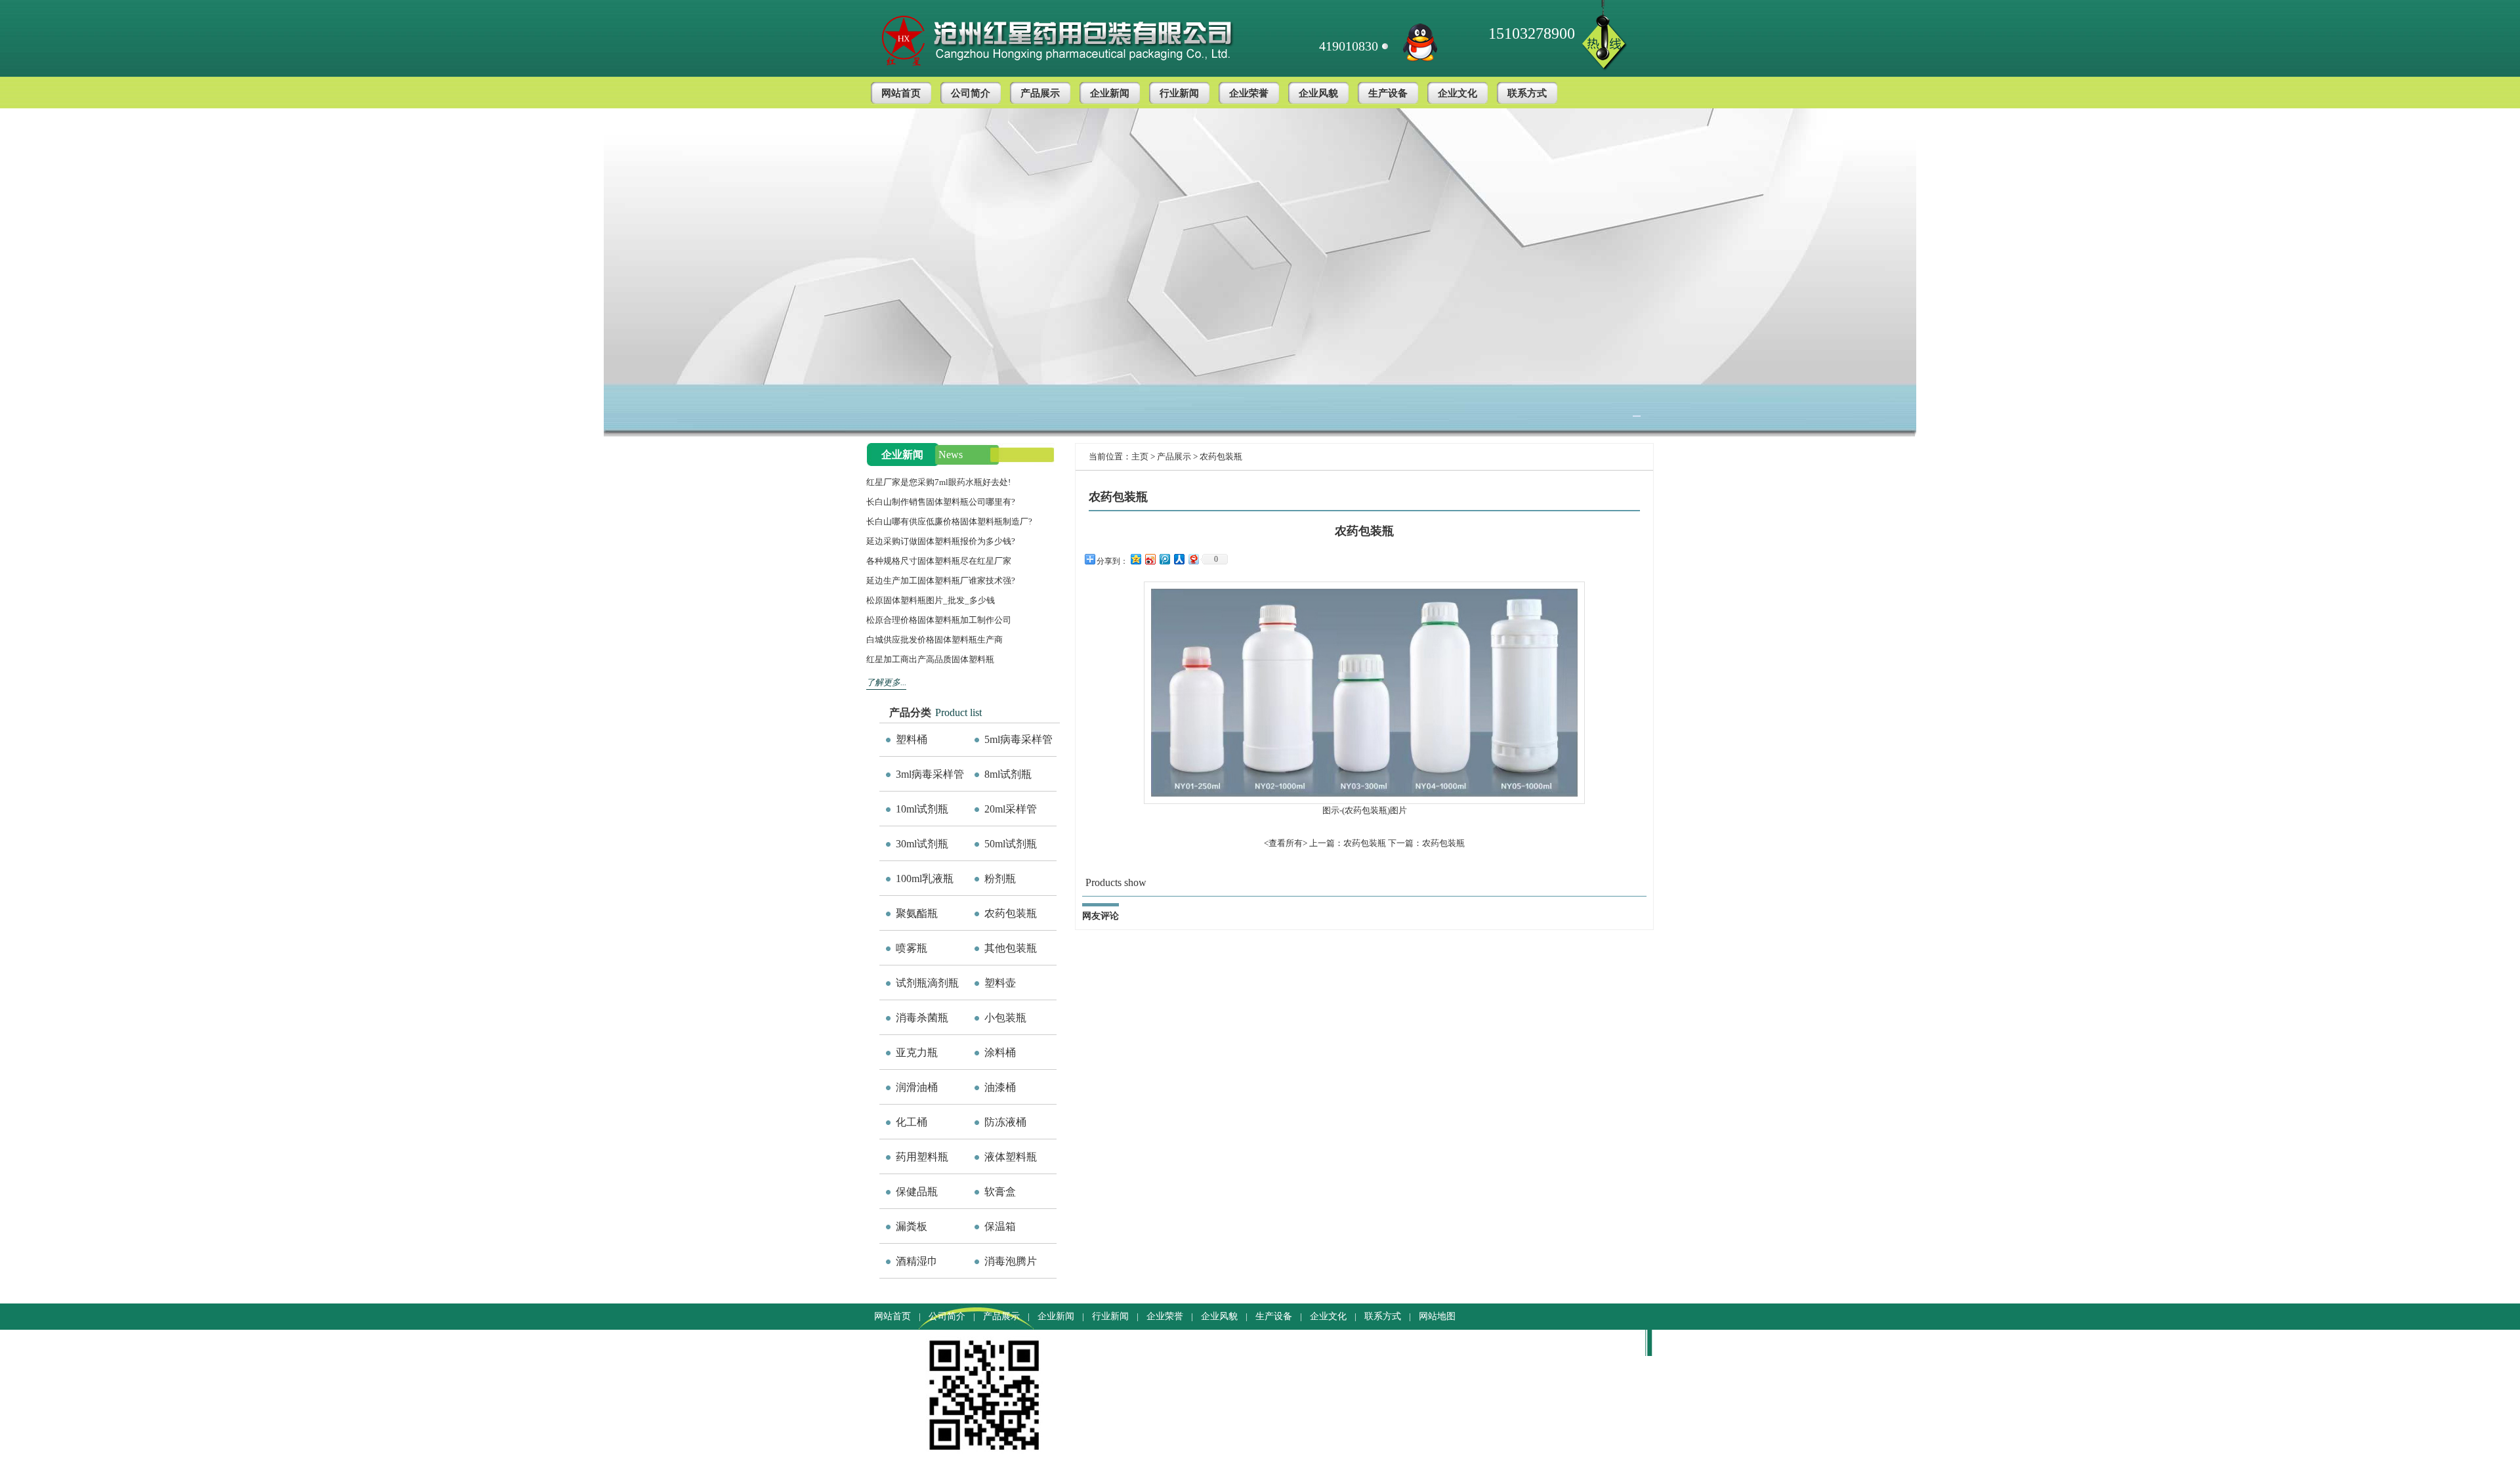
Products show (1116, 882)
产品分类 (910, 712)
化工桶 (912, 1122)
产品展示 (1040, 93)
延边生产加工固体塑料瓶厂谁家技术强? (941, 581)
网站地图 (1437, 1316)
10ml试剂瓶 (922, 809)
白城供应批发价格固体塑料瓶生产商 (934, 640)
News (951, 455)
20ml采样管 (1011, 809)
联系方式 (1527, 93)
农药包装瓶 (1011, 913)
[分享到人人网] (1179, 559)
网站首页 (901, 93)
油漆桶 (1000, 1087)
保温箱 (1000, 1226)
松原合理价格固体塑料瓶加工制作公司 (939, 620)
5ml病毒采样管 (1018, 739)
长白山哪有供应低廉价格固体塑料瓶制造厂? (949, 521)
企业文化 (1458, 93)
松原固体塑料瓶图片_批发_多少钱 (931, 600)
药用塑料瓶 (922, 1157)
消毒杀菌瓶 (922, 1018)
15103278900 (1532, 33)
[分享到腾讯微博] (1164, 559)
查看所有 (1286, 843)
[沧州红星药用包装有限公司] (1080, 37)
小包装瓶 (1005, 1018)
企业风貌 (1318, 93)
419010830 (1349, 46)
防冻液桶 (1005, 1122)
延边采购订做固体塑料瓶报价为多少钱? (941, 541)
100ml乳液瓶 (925, 879)
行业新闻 (1179, 93)
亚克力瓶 (917, 1052)
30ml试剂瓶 (922, 844)
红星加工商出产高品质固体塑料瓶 (930, 659)
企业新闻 (1110, 93)
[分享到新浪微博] (1150, 559)
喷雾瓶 (912, 948)
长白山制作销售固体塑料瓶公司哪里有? (941, 502)
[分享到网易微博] (1193, 559)
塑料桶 (912, 739)
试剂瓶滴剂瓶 (927, 983)
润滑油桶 (917, 1087)
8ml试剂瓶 (1008, 774)
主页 (1140, 456)
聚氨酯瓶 (917, 913)
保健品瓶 (917, 1192)
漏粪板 (912, 1226)
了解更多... (886, 682)
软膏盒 (1000, 1192)
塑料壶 (1000, 983)
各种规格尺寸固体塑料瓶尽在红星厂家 (939, 561)
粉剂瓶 (1000, 879)
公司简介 (971, 93)
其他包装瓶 (1011, 948)
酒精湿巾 (917, 1261)
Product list (958, 712)
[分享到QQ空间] (1135, 559)
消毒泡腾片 (1011, 1261)
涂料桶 (1000, 1052)
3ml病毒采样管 (930, 774)
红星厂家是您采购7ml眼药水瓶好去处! (938, 482)
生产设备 (1388, 93)
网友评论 (1101, 916)
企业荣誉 (1249, 93)
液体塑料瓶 (1011, 1157)
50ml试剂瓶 (1011, 844)
